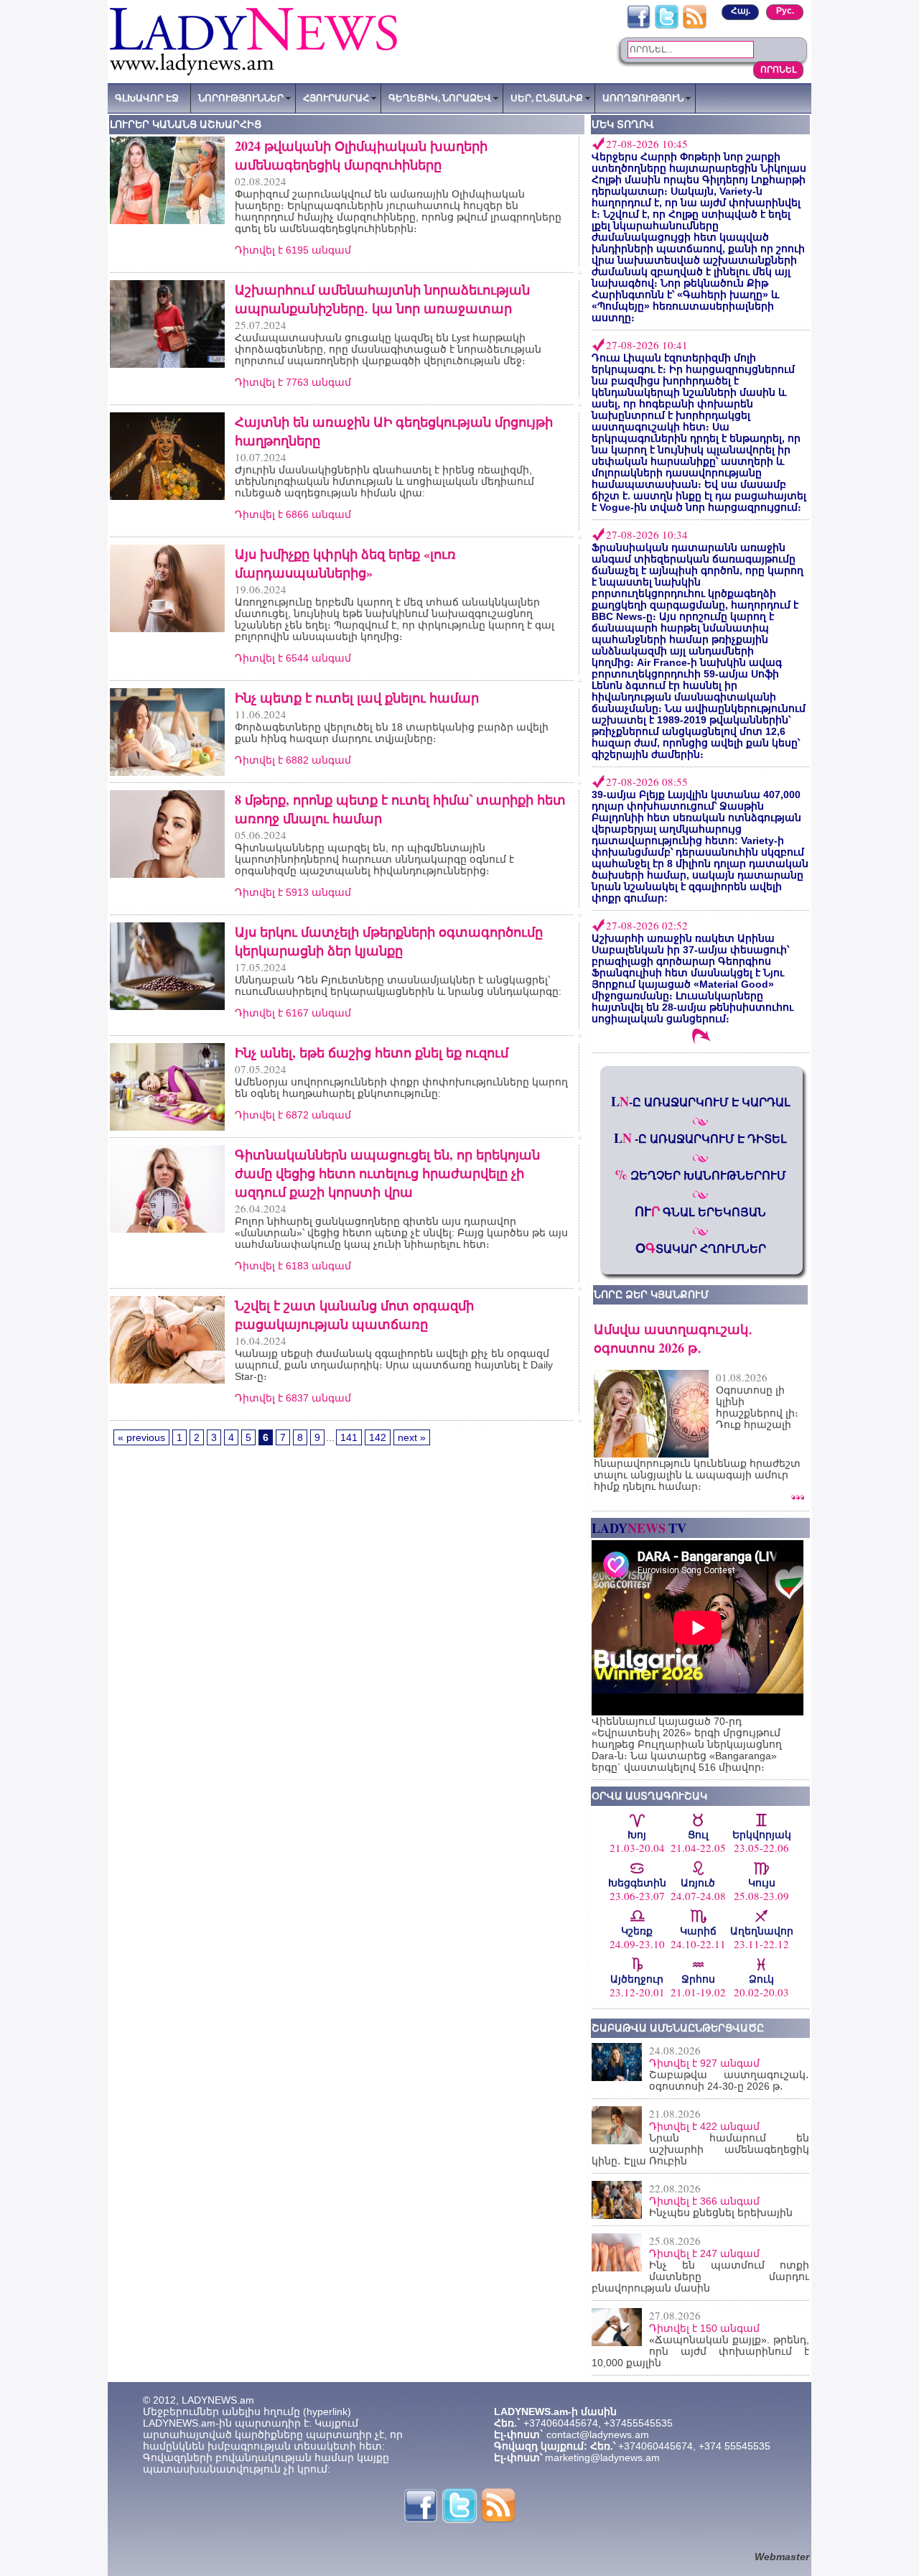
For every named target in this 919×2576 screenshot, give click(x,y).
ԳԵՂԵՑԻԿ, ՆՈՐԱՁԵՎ (440, 98)
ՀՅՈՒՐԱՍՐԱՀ (336, 98)
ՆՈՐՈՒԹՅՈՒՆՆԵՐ (241, 98)
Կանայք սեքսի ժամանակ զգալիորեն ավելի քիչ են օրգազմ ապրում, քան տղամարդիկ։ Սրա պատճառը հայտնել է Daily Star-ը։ (394, 1365)
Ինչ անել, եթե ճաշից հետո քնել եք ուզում (372, 1052)
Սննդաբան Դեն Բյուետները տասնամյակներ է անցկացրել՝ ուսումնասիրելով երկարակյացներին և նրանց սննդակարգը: (398, 986)
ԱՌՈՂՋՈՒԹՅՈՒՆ (643, 98)
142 (378, 1437)
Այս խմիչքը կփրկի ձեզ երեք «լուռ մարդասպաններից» (345, 563)
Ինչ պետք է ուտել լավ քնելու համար (357, 698)
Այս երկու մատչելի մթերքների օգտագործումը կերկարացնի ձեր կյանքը (389, 941)
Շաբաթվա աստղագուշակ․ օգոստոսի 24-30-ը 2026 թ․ (729, 2080)
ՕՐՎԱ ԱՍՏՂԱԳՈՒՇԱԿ (649, 1796)
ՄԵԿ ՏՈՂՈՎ (623, 124)
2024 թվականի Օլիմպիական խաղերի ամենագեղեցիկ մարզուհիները (361, 155)
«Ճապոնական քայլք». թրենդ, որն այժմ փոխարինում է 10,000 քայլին (700, 2351)
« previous (141, 1437)
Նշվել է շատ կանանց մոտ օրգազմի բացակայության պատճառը (354, 1315)
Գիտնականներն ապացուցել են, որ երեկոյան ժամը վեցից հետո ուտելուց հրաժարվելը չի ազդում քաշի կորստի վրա (387, 1173)
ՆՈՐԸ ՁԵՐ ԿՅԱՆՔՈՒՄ (651, 1294)
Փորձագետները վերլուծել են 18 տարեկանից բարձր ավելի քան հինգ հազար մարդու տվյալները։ (392, 733)
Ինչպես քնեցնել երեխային (721, 2213)
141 (349, 1437)
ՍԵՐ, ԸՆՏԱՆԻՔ (547, 98)
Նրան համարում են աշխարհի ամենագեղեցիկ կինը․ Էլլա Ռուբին (700, 2149)
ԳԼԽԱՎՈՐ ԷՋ (147, 98)
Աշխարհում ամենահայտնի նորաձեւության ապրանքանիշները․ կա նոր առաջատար (382, 299)
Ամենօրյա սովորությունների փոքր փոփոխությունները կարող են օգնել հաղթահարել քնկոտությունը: (401, 1088)
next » (412, 1437)
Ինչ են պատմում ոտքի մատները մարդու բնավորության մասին (700, 2276)
